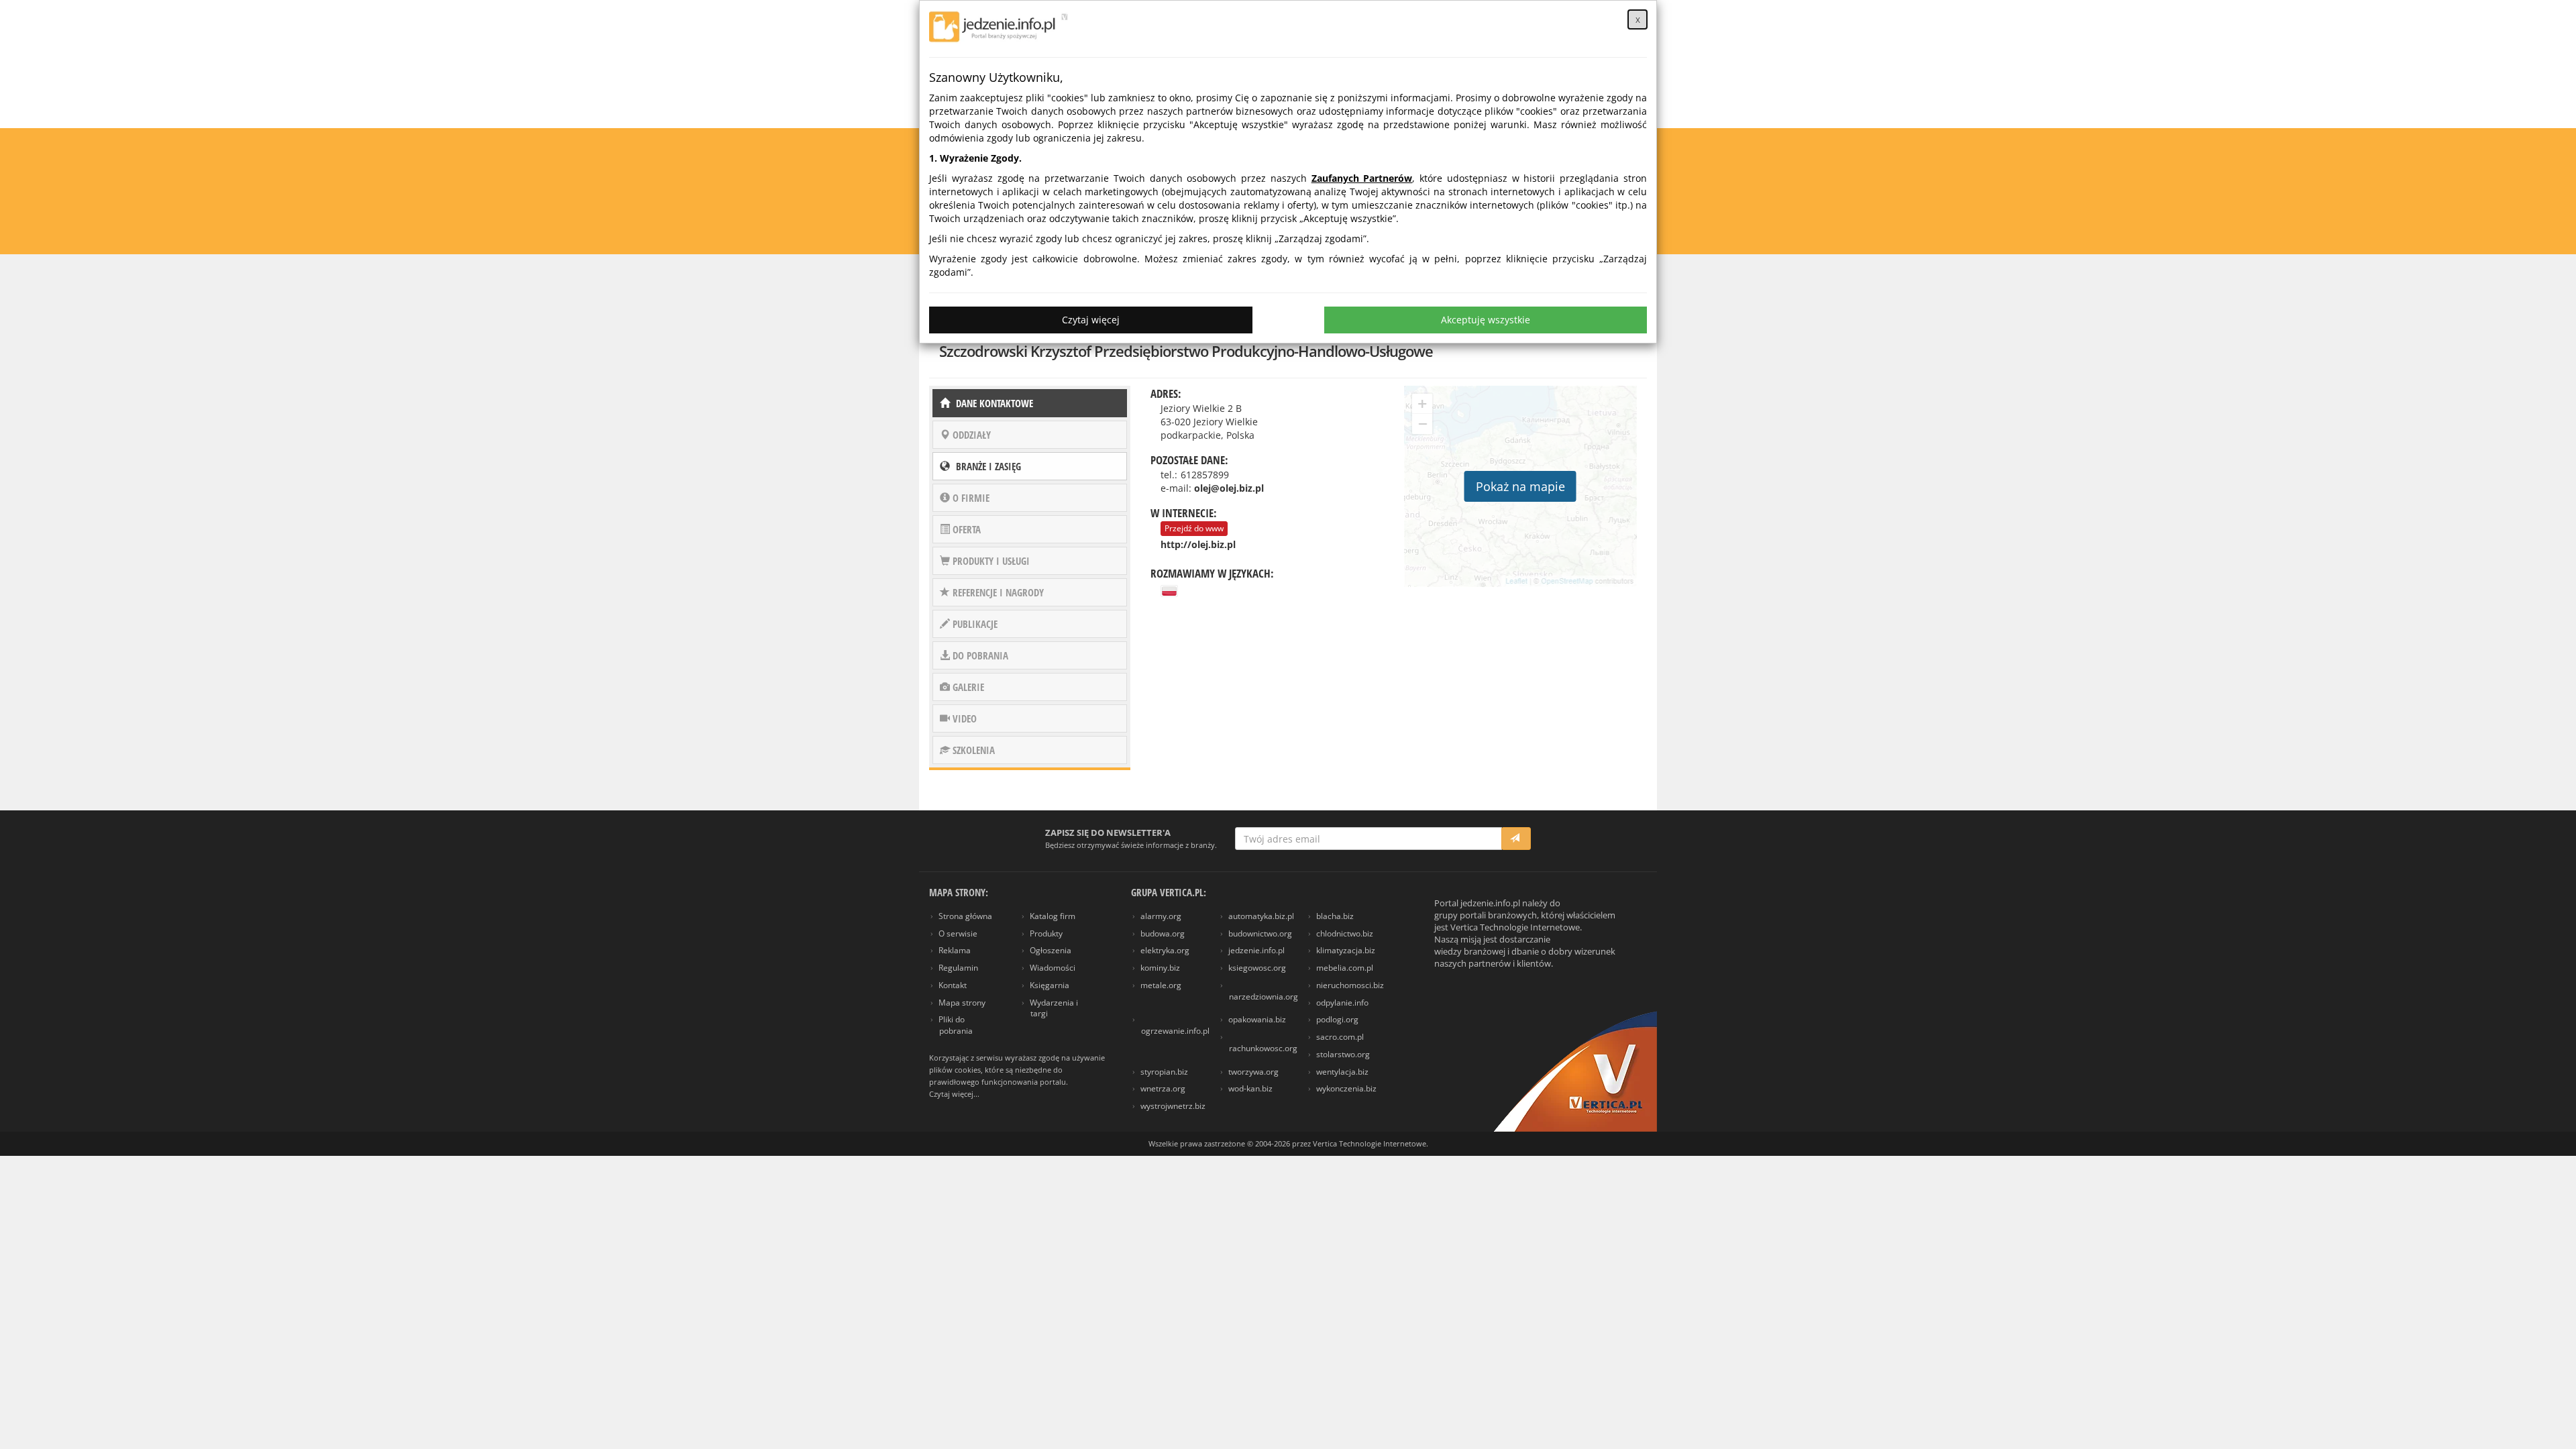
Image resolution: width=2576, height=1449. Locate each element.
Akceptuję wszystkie (1486, 320)
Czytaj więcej (1091, 320)
